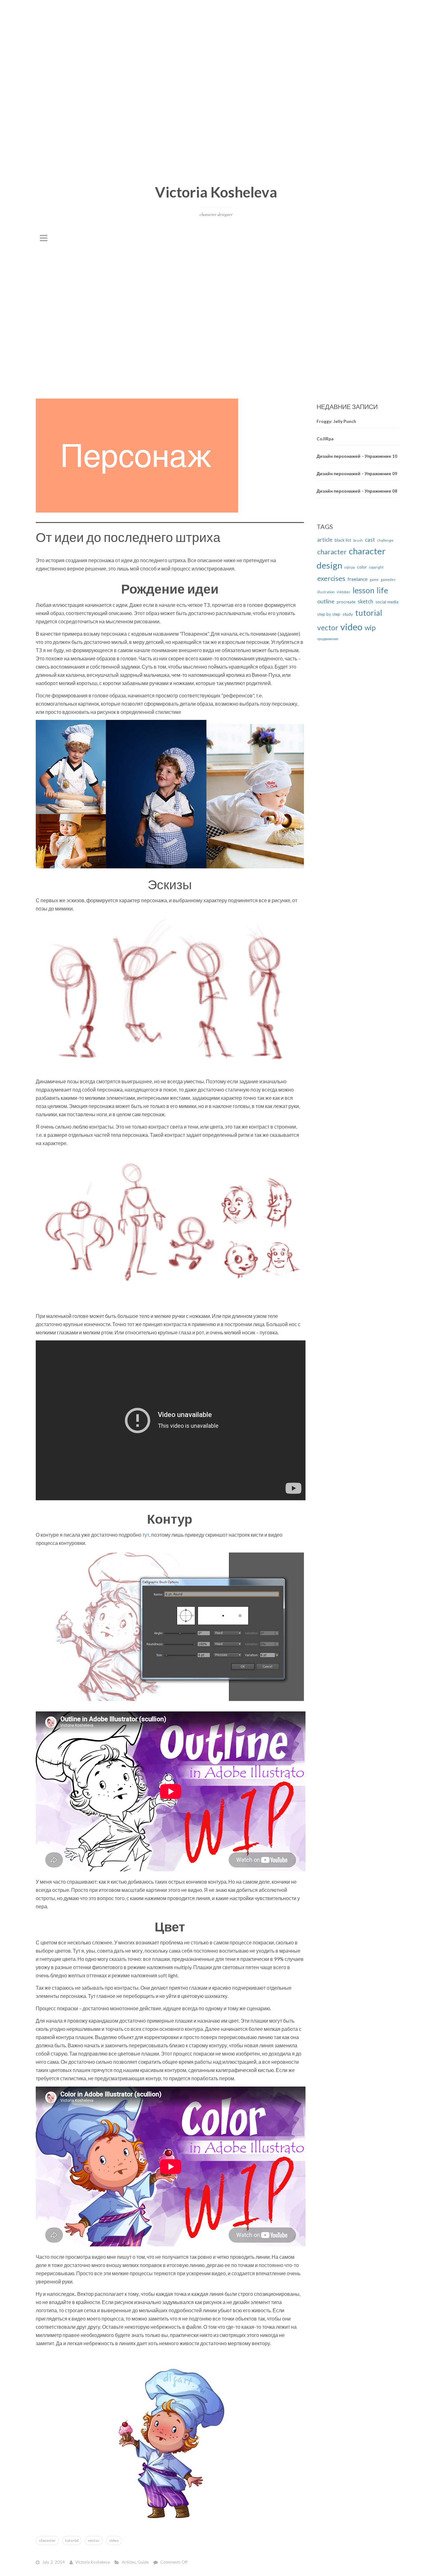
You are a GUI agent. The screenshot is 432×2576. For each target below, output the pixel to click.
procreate (346, 602)
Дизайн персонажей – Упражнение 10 (357, 456)
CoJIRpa (325, 438)
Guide (143, 2562)
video (114, 2540)
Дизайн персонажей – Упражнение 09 (357, 474)
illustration (326, 592)
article (325, 540)
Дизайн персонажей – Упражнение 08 (357, 491)
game (374, 579)
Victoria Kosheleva (216, 192)
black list (343, 540)
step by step (329, 614)
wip (370, 627)
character (47, 2540)
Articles (129, 2562)
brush (358, 540)
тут (146, 1534)
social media (387, 602)
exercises (331, 578)
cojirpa (350, 567)
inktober (344, 592)
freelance (358, 579)
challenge (385, 540)
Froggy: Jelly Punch (336, 421)
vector (94, 2540)
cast (370, 540)
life (382, 590)
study (348, 614)
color (362, 567)
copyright (376, 567)
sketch (365, 601)
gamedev (388, 579)
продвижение (328, 639)
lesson (364, 590)
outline (326, 601)
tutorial (72, 2540)
